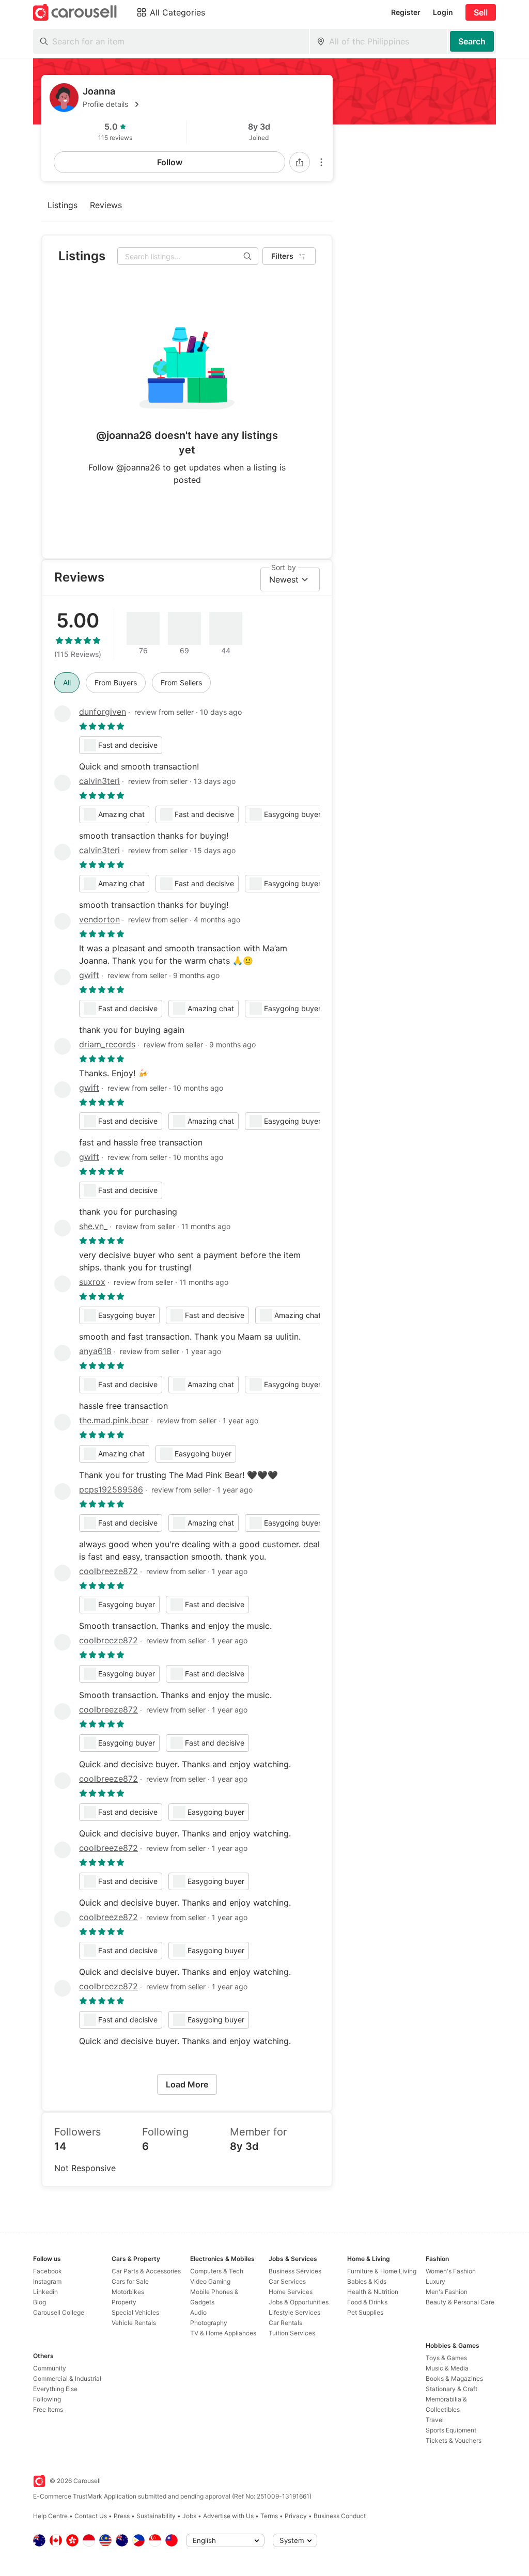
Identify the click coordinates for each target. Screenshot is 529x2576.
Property (124, 2302)
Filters (282, 256)
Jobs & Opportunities (299, 2302)
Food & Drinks (367, 2302)
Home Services (291, 2292)
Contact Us (91, 2516)
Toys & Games (446, 2358)
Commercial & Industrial (67, 2378)
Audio (198, 2312)
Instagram (47, 2281)
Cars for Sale (130, 2281)
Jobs (189, 2516)
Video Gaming (210, 2281)
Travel (435, 2420)
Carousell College (59, 2312)
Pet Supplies (365, 2312)
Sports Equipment (451, 2430)
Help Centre (50, 2516)
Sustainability (156, 2516)
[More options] (321, 162)
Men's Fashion (447, 2292)
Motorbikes (128, 2292)
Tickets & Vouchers (454, 2440)
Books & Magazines (454, 2378)
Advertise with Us (228, 2516)
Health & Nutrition (373, 2292)
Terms (269, 2516)
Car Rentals (285, 2323)
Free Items (48, 2409)
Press (122, 2516)
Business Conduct (340, 2516)
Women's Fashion (451, 2271)
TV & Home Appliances (223, 2333)
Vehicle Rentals (134, 2323)
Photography (209, 2323)
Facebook (48, 2271)
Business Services (295, 2271)
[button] (204, 104)
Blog (40, 2302)
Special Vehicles (135, 2312)
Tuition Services (292, 2333)
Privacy (296, 2516)
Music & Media (447, 2368)
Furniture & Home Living (382, 2271)
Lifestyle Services (294, 2312)
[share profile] (300, 162)
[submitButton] (472, 41)
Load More (187, 2084)
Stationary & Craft (452, 2389)
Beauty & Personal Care (460, 2302)
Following (47, 2399)
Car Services (287, 2281)
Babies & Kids (367, 2281)
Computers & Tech (217, 2271)
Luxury (435, 2281)
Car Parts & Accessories (146, 2271)
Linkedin (45, 2292)
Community (50, 2368)
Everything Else (55, 2389)
